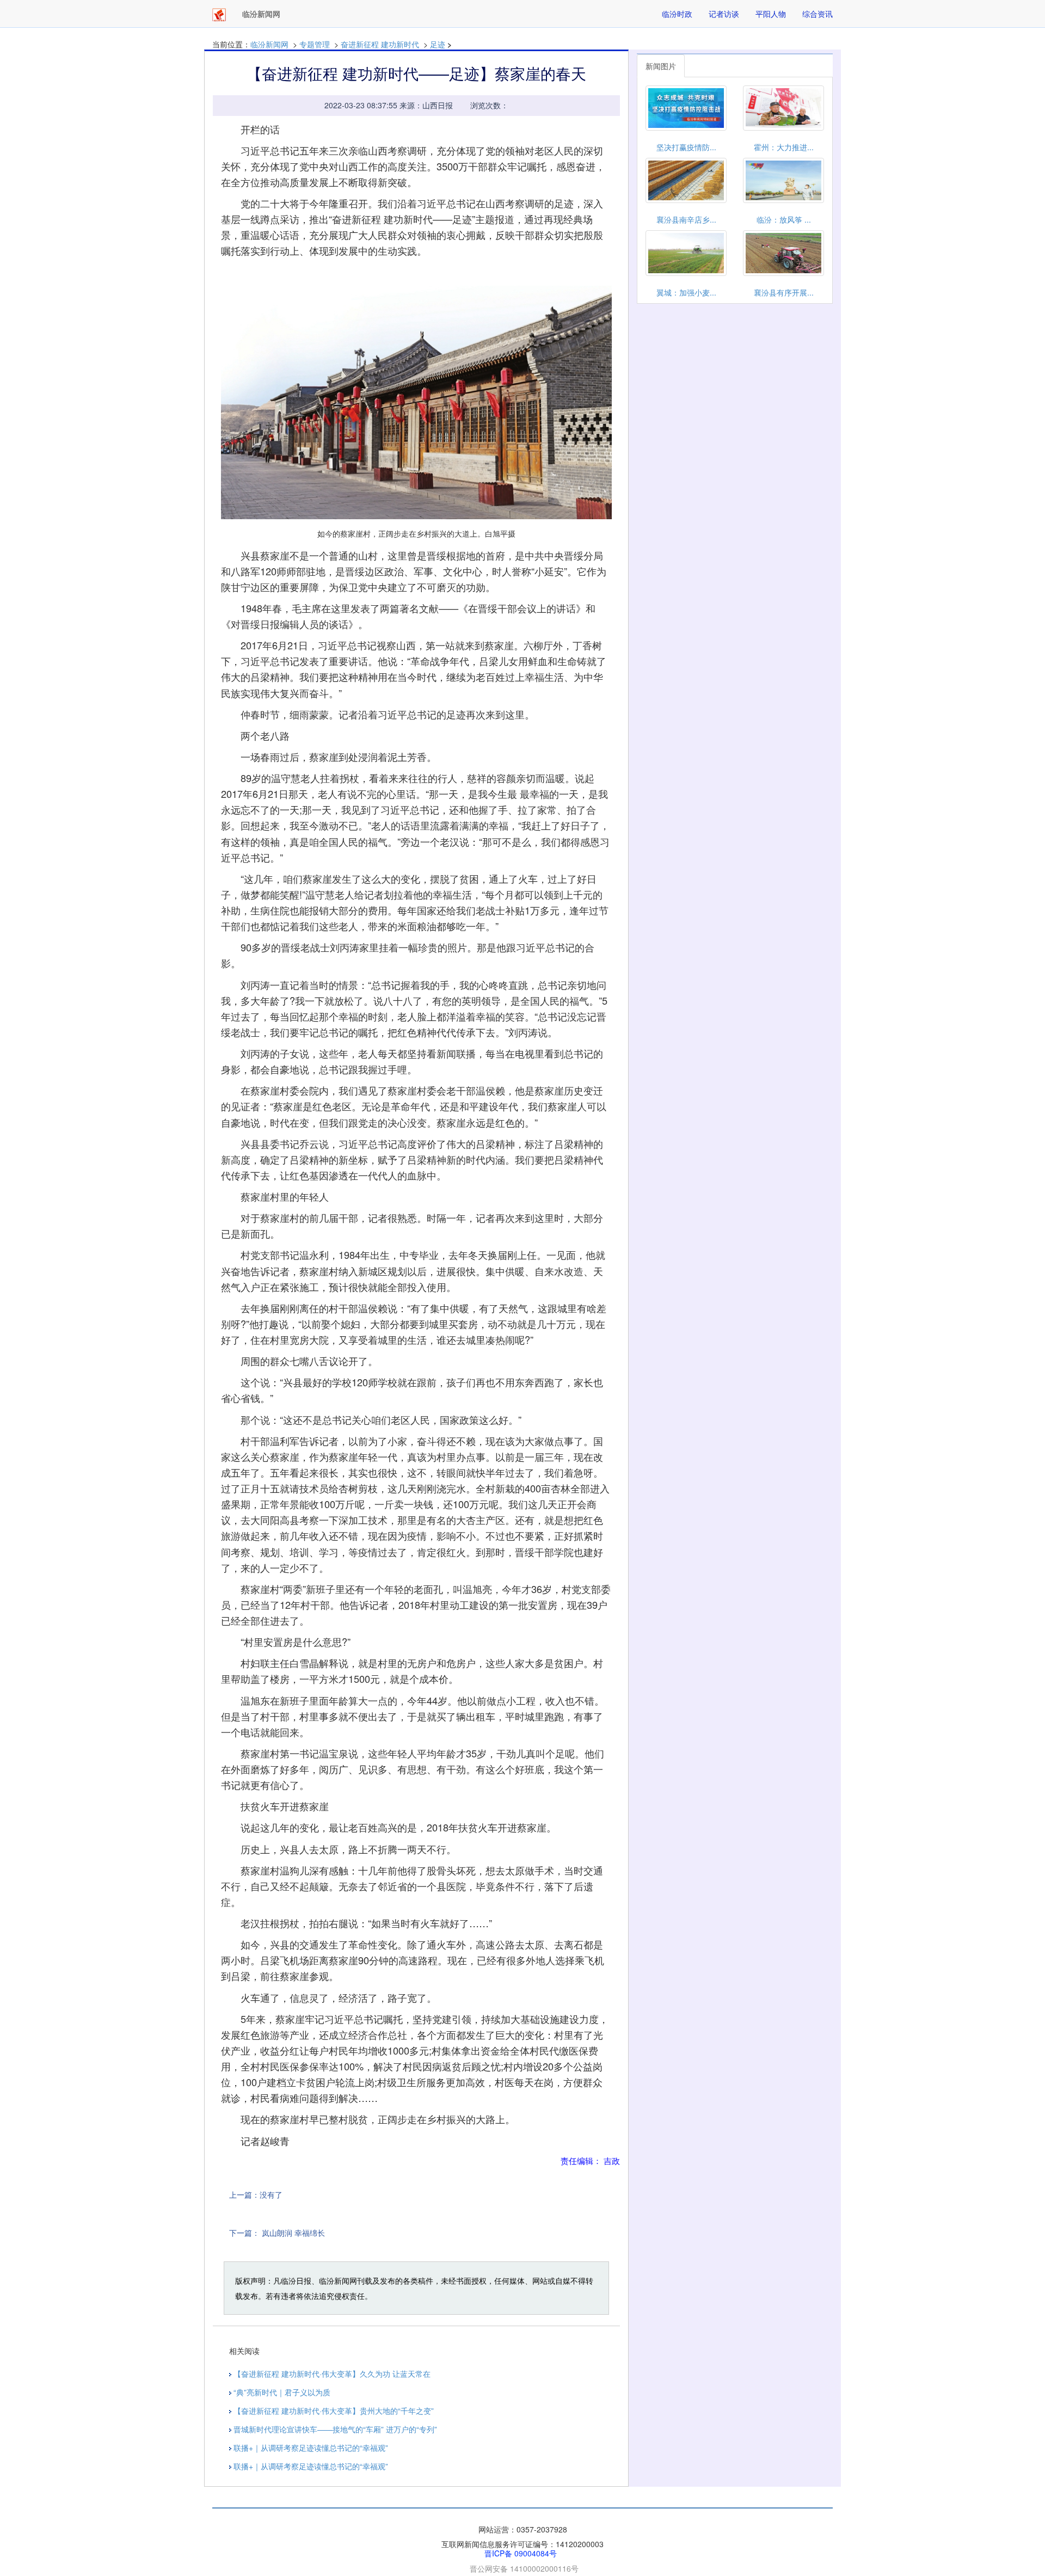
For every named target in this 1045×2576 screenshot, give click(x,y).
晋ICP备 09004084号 (521, 2553)
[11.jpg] (416, 403)
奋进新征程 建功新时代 (380, 44)
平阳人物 (771, 14)
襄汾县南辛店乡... (686, 219)
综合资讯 (817, 14)
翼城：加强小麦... (686, 292)
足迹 (438, 44)
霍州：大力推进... (784, 147)
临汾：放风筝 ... (784, 219)
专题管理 (315, 44)
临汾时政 (677, 14)
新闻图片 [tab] (661, 66)
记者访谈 (724, 14)
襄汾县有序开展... (784, 292)
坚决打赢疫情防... (686, 147)
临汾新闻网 (269, 44)
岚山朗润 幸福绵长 (293, 2233)
